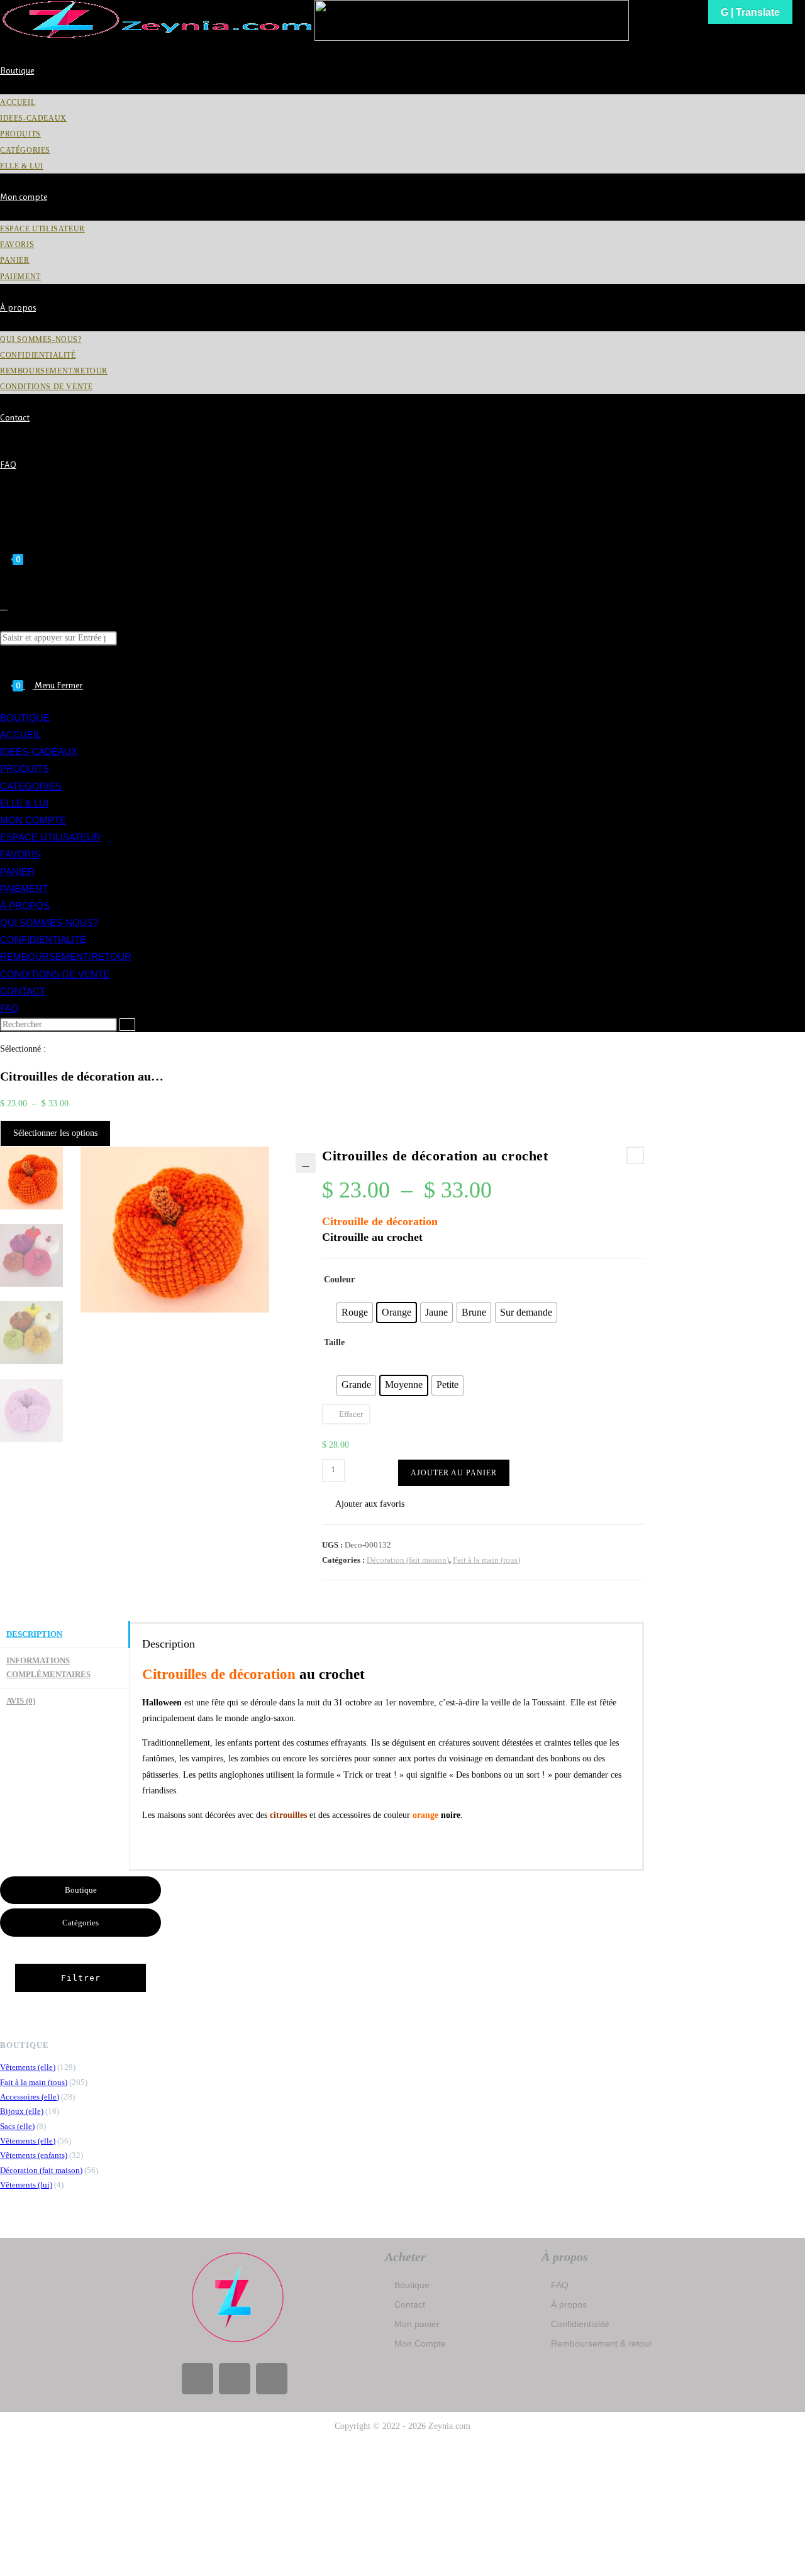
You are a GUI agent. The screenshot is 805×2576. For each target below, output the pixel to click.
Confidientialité (43, 939)
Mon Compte (420, 2343)
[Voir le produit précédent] (635, 1155)
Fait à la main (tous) (486, 1560)
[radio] (355, 1313)
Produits (25, 768)
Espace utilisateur (50, 837)
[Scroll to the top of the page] (3, 2449)
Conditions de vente (55, 974)
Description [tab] (34, 1634)
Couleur (339, 1280)
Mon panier (417, 2324)
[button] (306, 1163)
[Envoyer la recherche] (127, 1025)
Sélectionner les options (55, 1133)
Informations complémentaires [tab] (48, 1668)
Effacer (351, 1414)
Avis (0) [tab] (21, 1701)
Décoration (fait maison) (408, 1560)
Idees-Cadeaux (39, 751)
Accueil (20, 735)
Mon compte (33, 820)
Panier (17, 872)
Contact (23, 991)
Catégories (31, 786)
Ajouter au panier (454, 1473)
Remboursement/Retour (66, 956)
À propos (25, 905)
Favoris (20, 854)
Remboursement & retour (602, 2343)
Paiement (24, 889)
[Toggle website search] (4, 606)
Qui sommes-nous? (49, 922)
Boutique (25, 718)
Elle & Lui (24, 803)
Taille (334, 1342)
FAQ (9, 1008)
